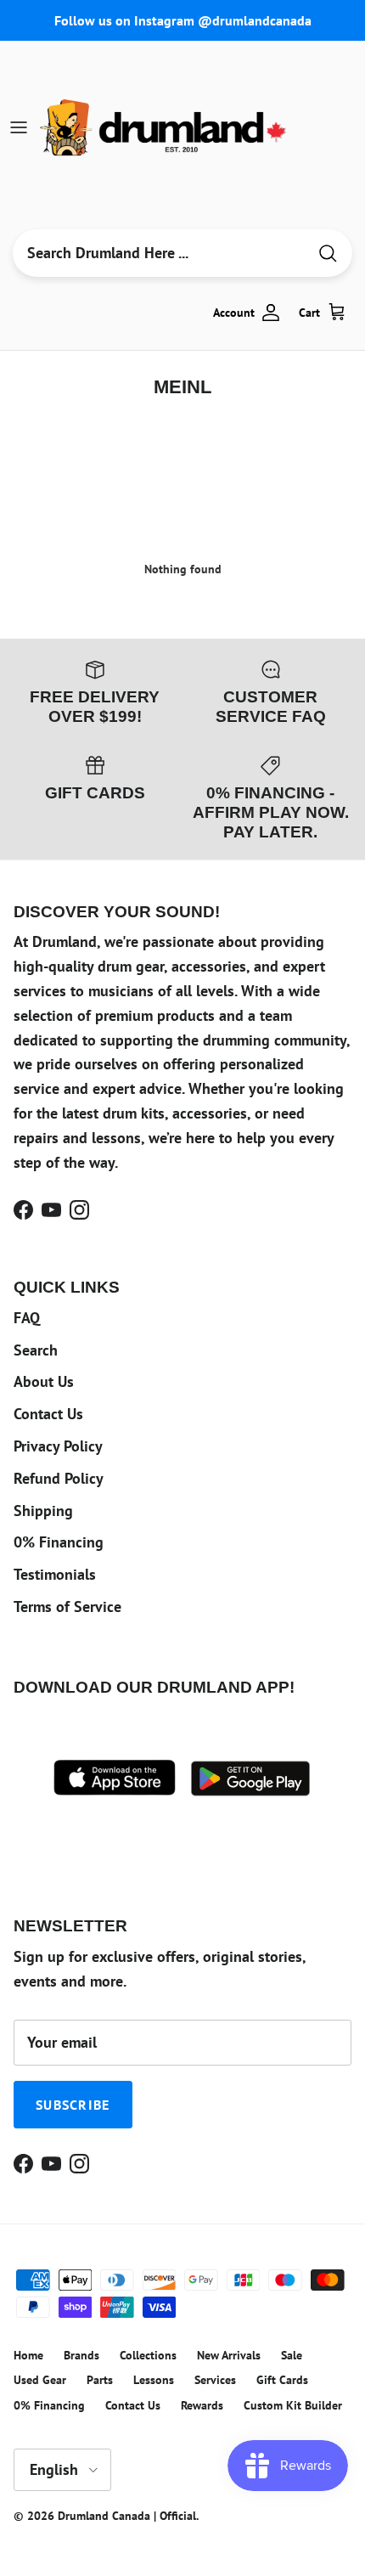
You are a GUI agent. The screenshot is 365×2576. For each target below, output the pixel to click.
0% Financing (59, 1542)
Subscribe (73, 2105)
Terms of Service (67, 1606)
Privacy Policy (58, 1446)
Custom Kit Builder (293, 2405)
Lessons (154, 2380)
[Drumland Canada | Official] (165, 127)
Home (28, 2355)
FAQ (27, 1318)
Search (36, 1350)
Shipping (43, 1511)
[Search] (328, 254)
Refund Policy (59, 1478)
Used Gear (40, 2380)
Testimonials (55, 1574)
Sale (292, 2355)
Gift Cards (282, 2380)
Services (215, 2380)
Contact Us (48, 1414)
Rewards (202, 2405)
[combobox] (160, 253)
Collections (148, 2355)
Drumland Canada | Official (127, 2516)
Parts (100, 2380)
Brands (81, 2355)
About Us (44, 1381)
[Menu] (19, 127)
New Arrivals (229, 2355)
